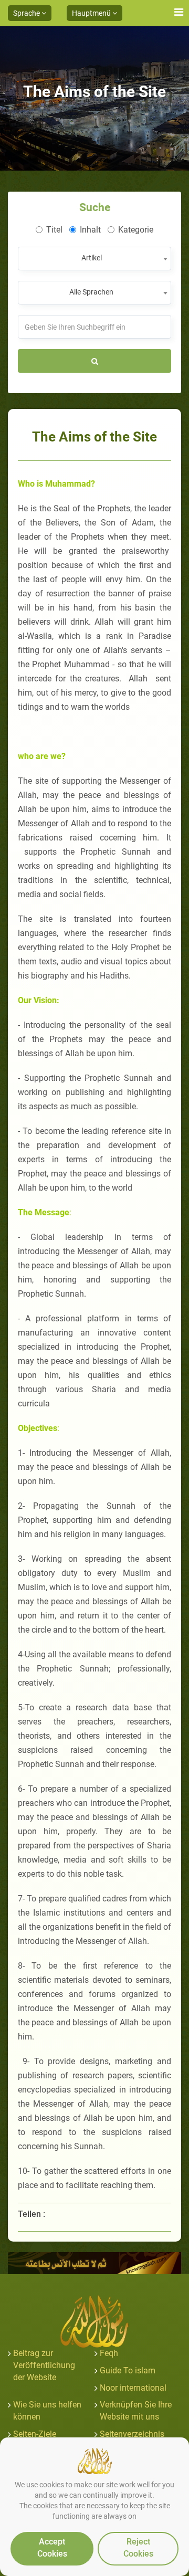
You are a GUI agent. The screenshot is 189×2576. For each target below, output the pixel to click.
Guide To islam (128, 2370)
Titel (54, 230)
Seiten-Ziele (35, 2434)
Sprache (27, 13)
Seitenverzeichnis (132, 2434)
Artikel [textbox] (92, 258)
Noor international (133, 2388)
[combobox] (94, 259)
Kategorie (136, 230)
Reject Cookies (138, 2548)
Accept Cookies (52, 2548)
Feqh (109, 2353)
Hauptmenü (92, 13)
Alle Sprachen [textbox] (91, 292)
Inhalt (90, 230)
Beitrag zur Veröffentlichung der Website (44, 2365)
